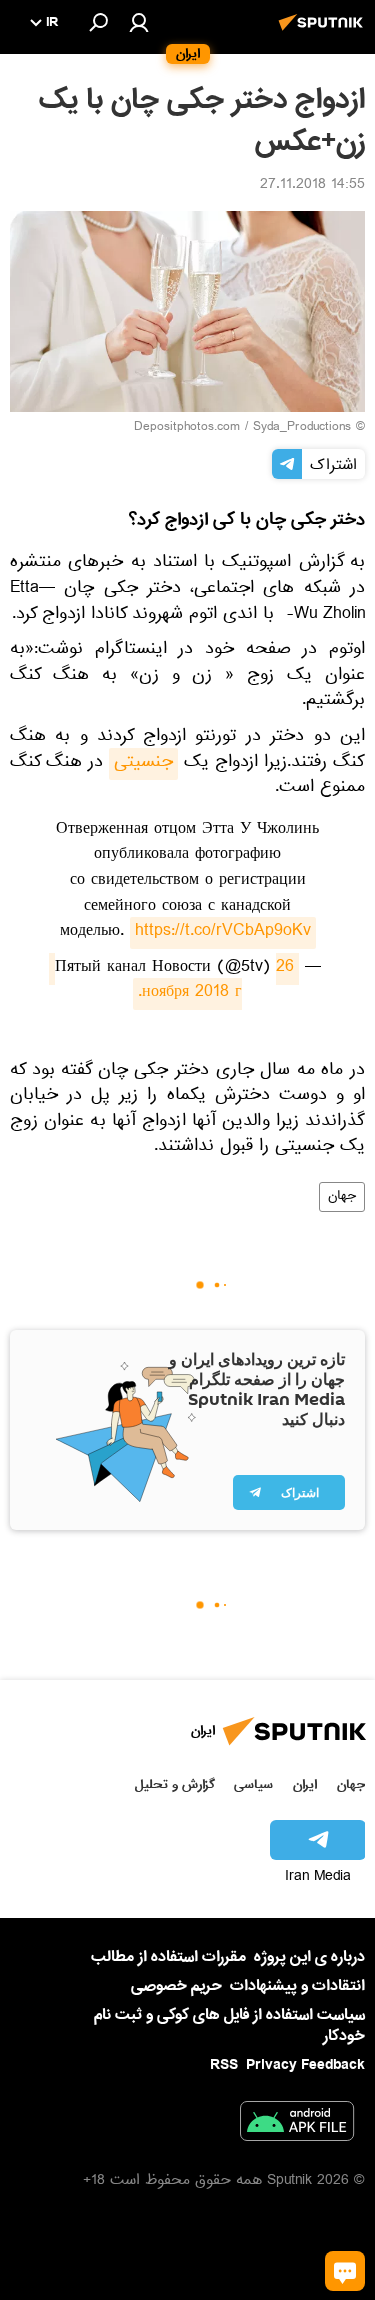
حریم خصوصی (176, 1986)
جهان (342, 1197)
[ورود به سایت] (139, 22)
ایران (305, 1784)
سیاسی (253, 1784)
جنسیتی (143, 764)
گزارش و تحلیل (175, 1784)
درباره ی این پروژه (309, 1957)
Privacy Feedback (305, 2065)
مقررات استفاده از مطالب (168, 1957)
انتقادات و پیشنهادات (297, 1986)
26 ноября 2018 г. (171, 982)
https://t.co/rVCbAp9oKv (223, 933)
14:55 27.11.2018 (312, 186)
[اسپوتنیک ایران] (324, 33)
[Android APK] (297, 2125)
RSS (224, 2065)
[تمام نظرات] (345, 2271)
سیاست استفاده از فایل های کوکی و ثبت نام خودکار (229, 2025)
